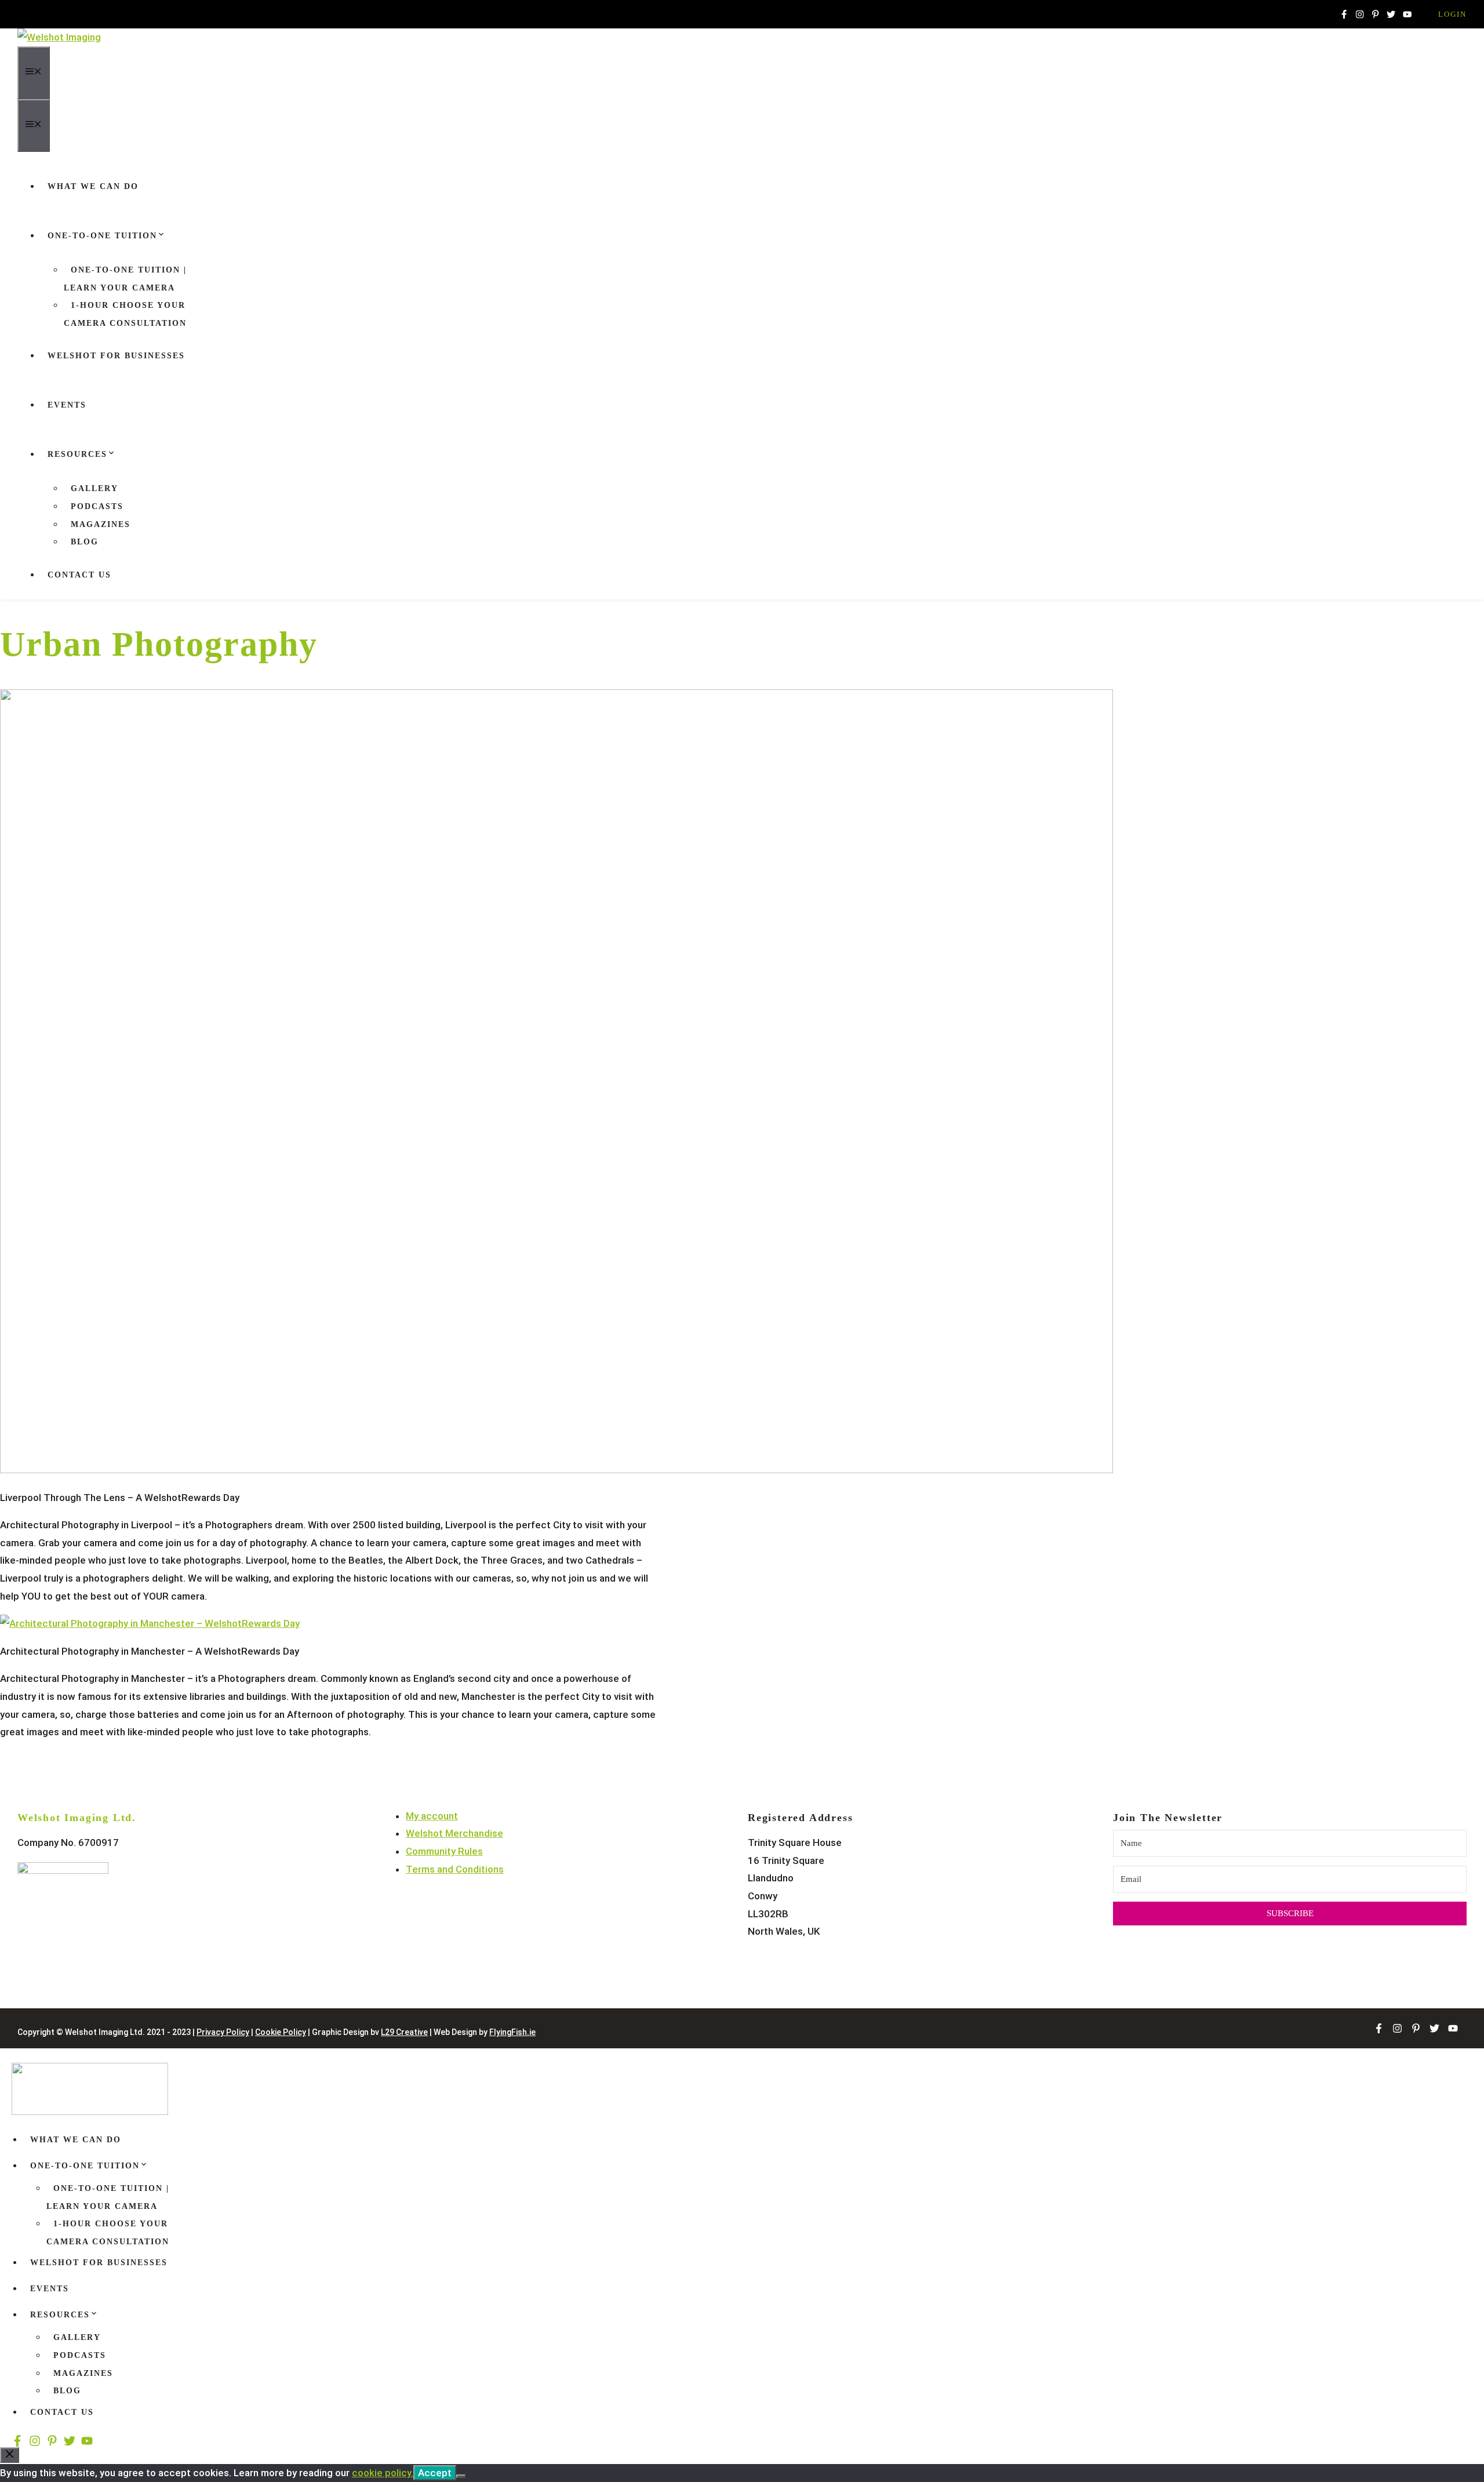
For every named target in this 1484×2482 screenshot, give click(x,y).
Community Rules (444, 1851)
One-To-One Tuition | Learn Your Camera (125, 279)
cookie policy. (383, 2473)
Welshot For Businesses (116, 356)
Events (67, 405)
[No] (461, 2476)
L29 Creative (404, 2032)
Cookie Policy (281, 2032)
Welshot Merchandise (454, 1833)
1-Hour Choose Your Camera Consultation (125, 314)
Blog (85, 542)
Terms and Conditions (455, 1869)
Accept (435, 2473)
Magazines (101, 524)
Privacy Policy (223, 2032)
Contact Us (79, 575)
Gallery (94, 488)
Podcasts (97, 506)
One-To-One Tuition (102, 236)
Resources (77, 454)
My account (432, 1816)
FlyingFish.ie (512, 2032)
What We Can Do (93, 186)
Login (1452, 14)
